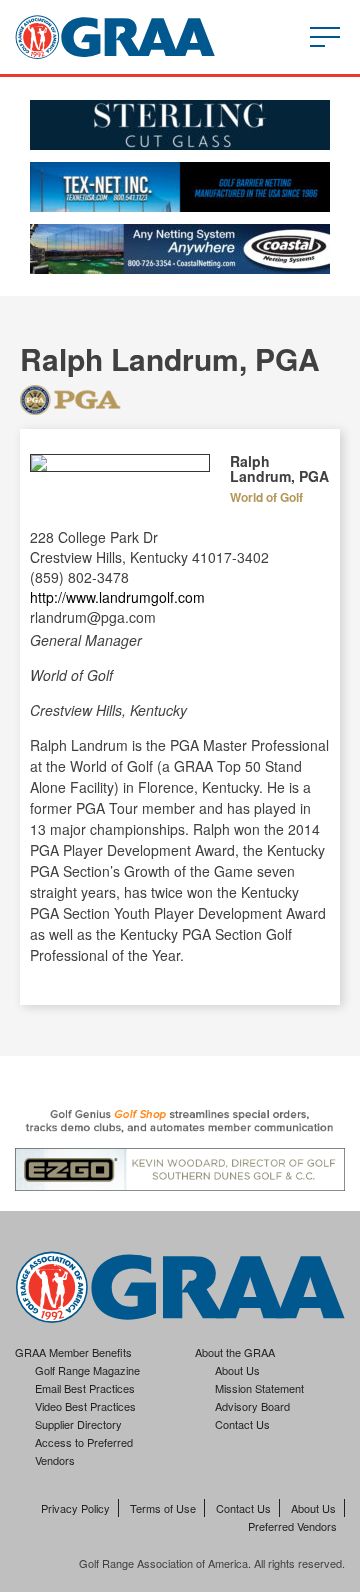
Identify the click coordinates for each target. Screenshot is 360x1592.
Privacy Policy (75, 1508)
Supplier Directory (78, 1424)
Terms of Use (163, 1508)
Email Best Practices (85, 1388)
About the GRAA (235, 1352)
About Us (237, 1370)
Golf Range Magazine (87, 1370)
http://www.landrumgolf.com (117, 597)
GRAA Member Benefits (73, 1352)
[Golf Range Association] (115, 37)
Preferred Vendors (292, 1526)
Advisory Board (252, 1406)
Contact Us (242, 1424)
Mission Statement (259, 1388)
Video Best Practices (85, 1406)
